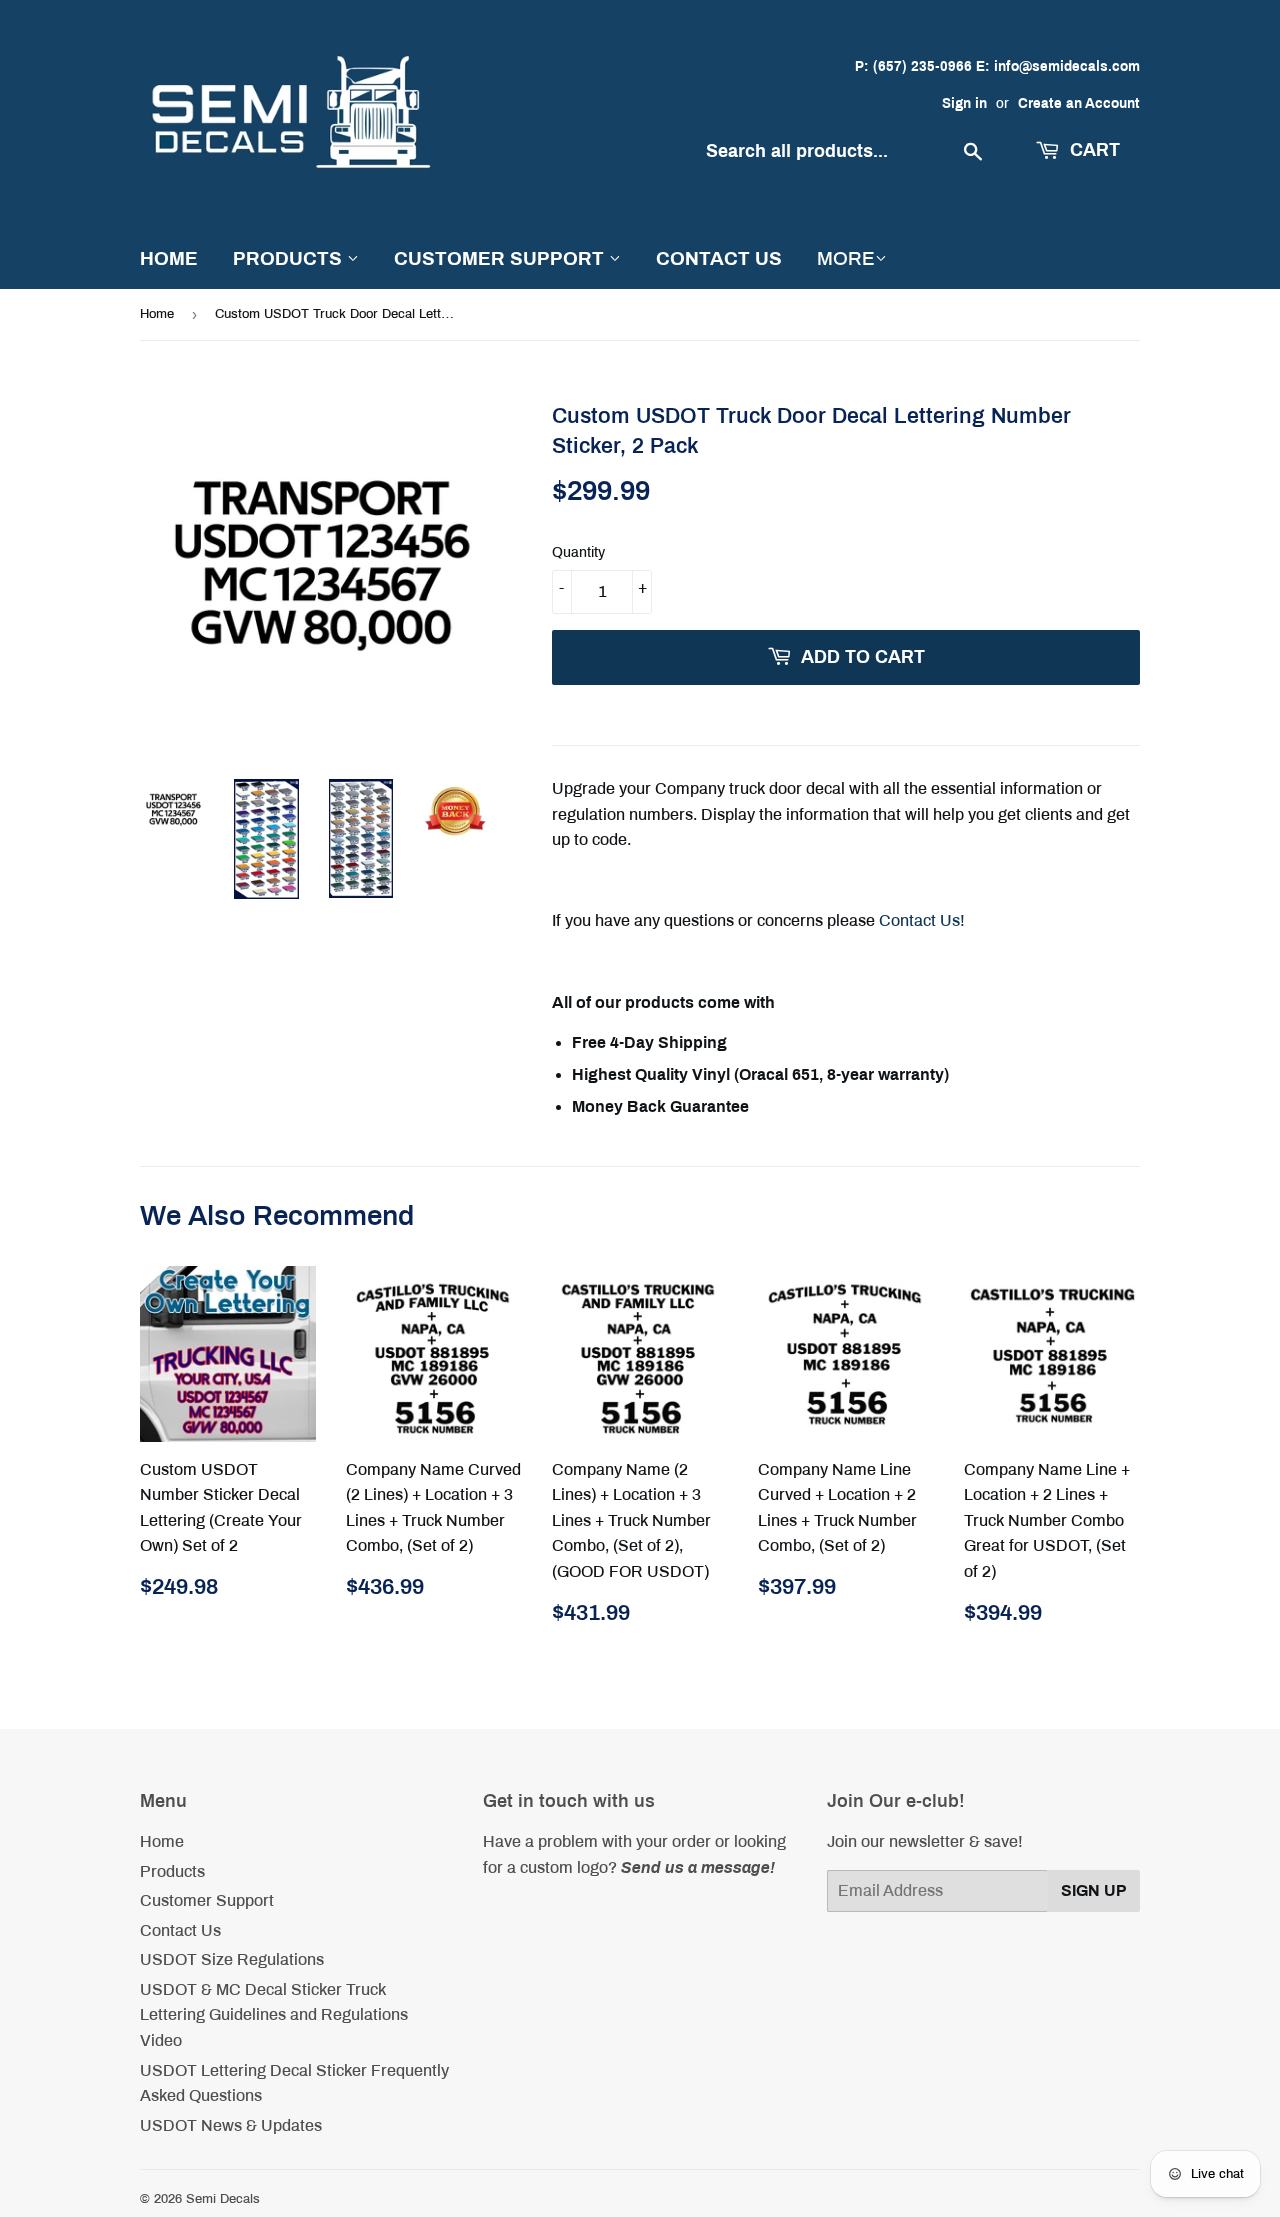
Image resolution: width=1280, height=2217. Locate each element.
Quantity (578, 552)
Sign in (964, 103)
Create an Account (1079, 103)
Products (290, 258)
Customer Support (501, 258)
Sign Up (1094, 1890)
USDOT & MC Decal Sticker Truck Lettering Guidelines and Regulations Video (274, 2015)
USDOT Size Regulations (232, 1959)
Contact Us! (922, 920)
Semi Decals (223, 2199)
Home (169, 258)
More (846, 258)
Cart (1092, 150)
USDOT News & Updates (231, 2125)
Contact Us (719, 258)
